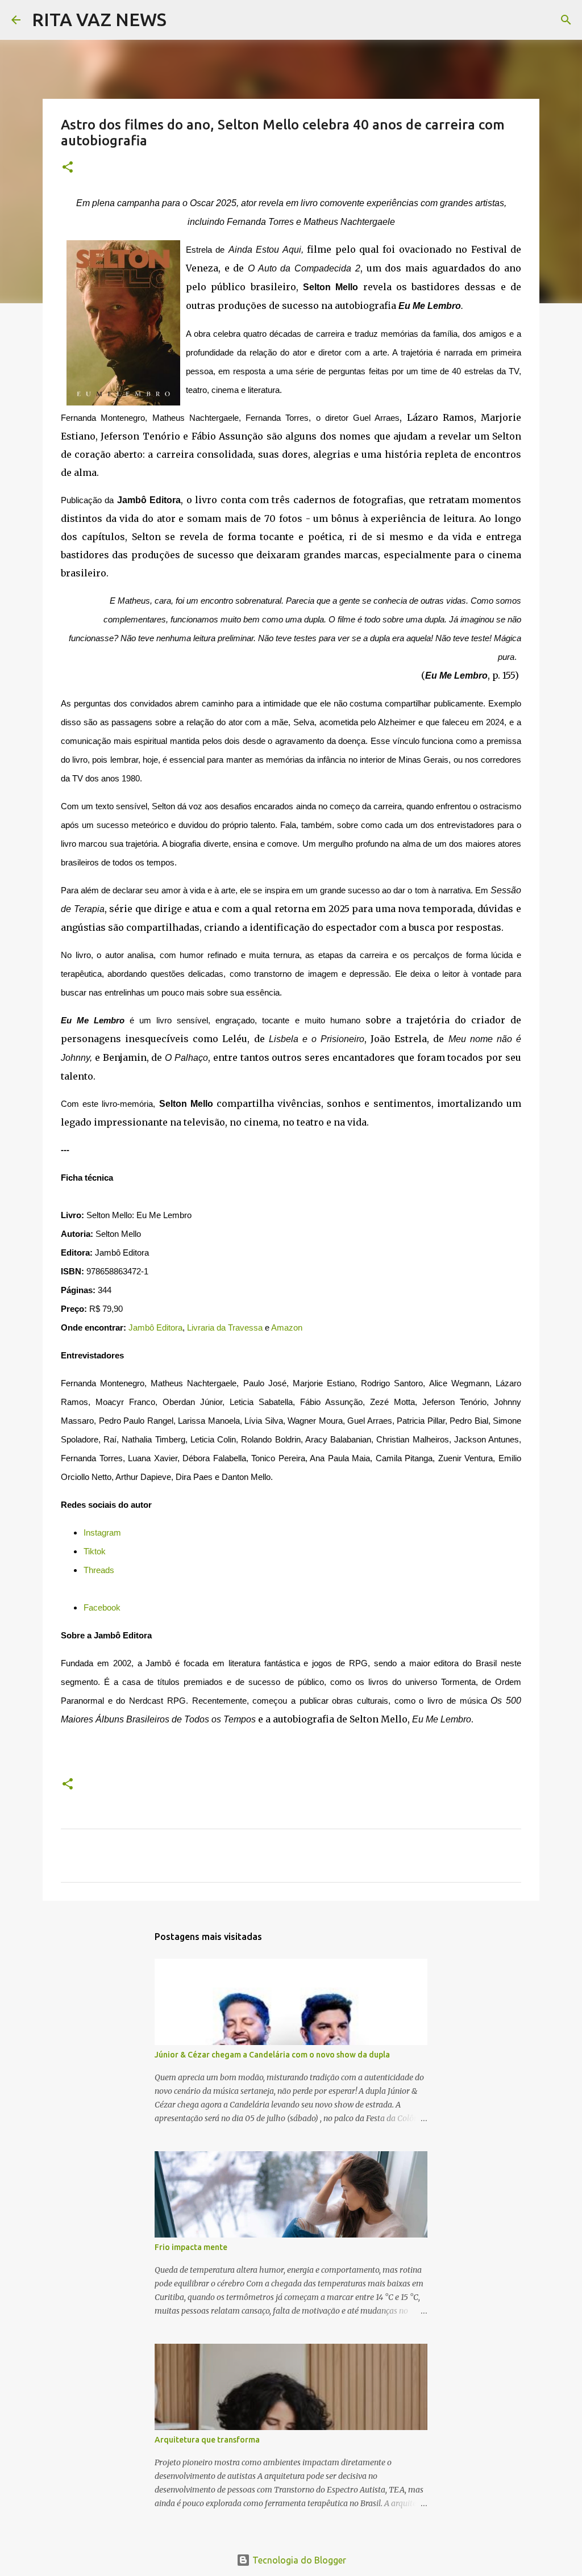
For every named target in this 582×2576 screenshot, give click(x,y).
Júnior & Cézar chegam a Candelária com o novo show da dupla (272, 2055)
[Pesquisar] (182, 20)
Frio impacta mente (191, 2247)
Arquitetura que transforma (207, 2440)
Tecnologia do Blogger (298, 2560)
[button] (68, 168)
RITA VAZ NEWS (99, 19)
